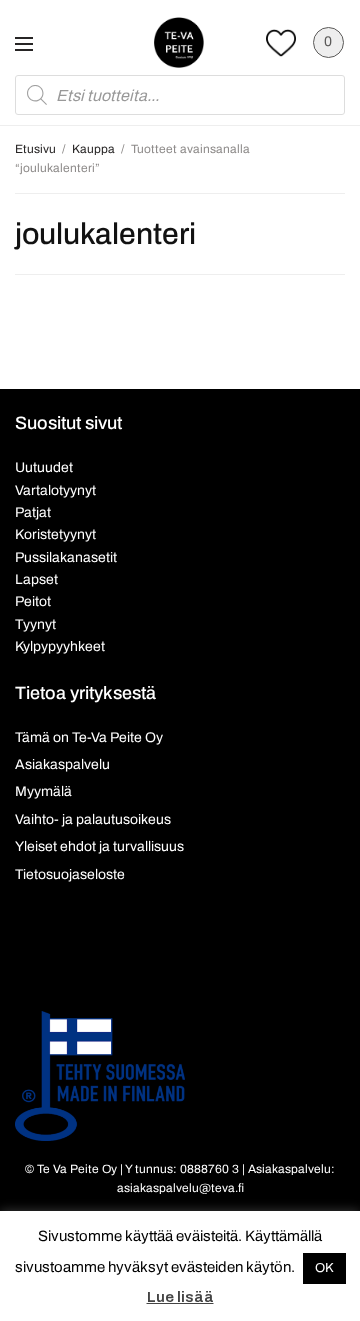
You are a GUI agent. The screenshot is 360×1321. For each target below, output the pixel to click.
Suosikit (281, 42)
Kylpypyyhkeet (60, 646)
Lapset (36, 579)
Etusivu (35, 149)
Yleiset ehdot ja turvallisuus (99, 846)
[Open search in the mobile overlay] (180, 95)
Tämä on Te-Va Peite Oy (89, 737)
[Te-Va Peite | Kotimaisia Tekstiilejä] (179, 42)
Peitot (33, 601)
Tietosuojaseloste (70, 874)
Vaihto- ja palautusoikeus (93, 819)
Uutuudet (44, 467)
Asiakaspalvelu (62, 764)
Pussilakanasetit (66, 557)
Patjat (33, 512)
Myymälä (43, 791)
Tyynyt (35, 624)
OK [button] (324, 1268)
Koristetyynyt (55, 534)
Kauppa (93, 149)
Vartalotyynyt (55, 490)
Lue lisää (180, 1297)
